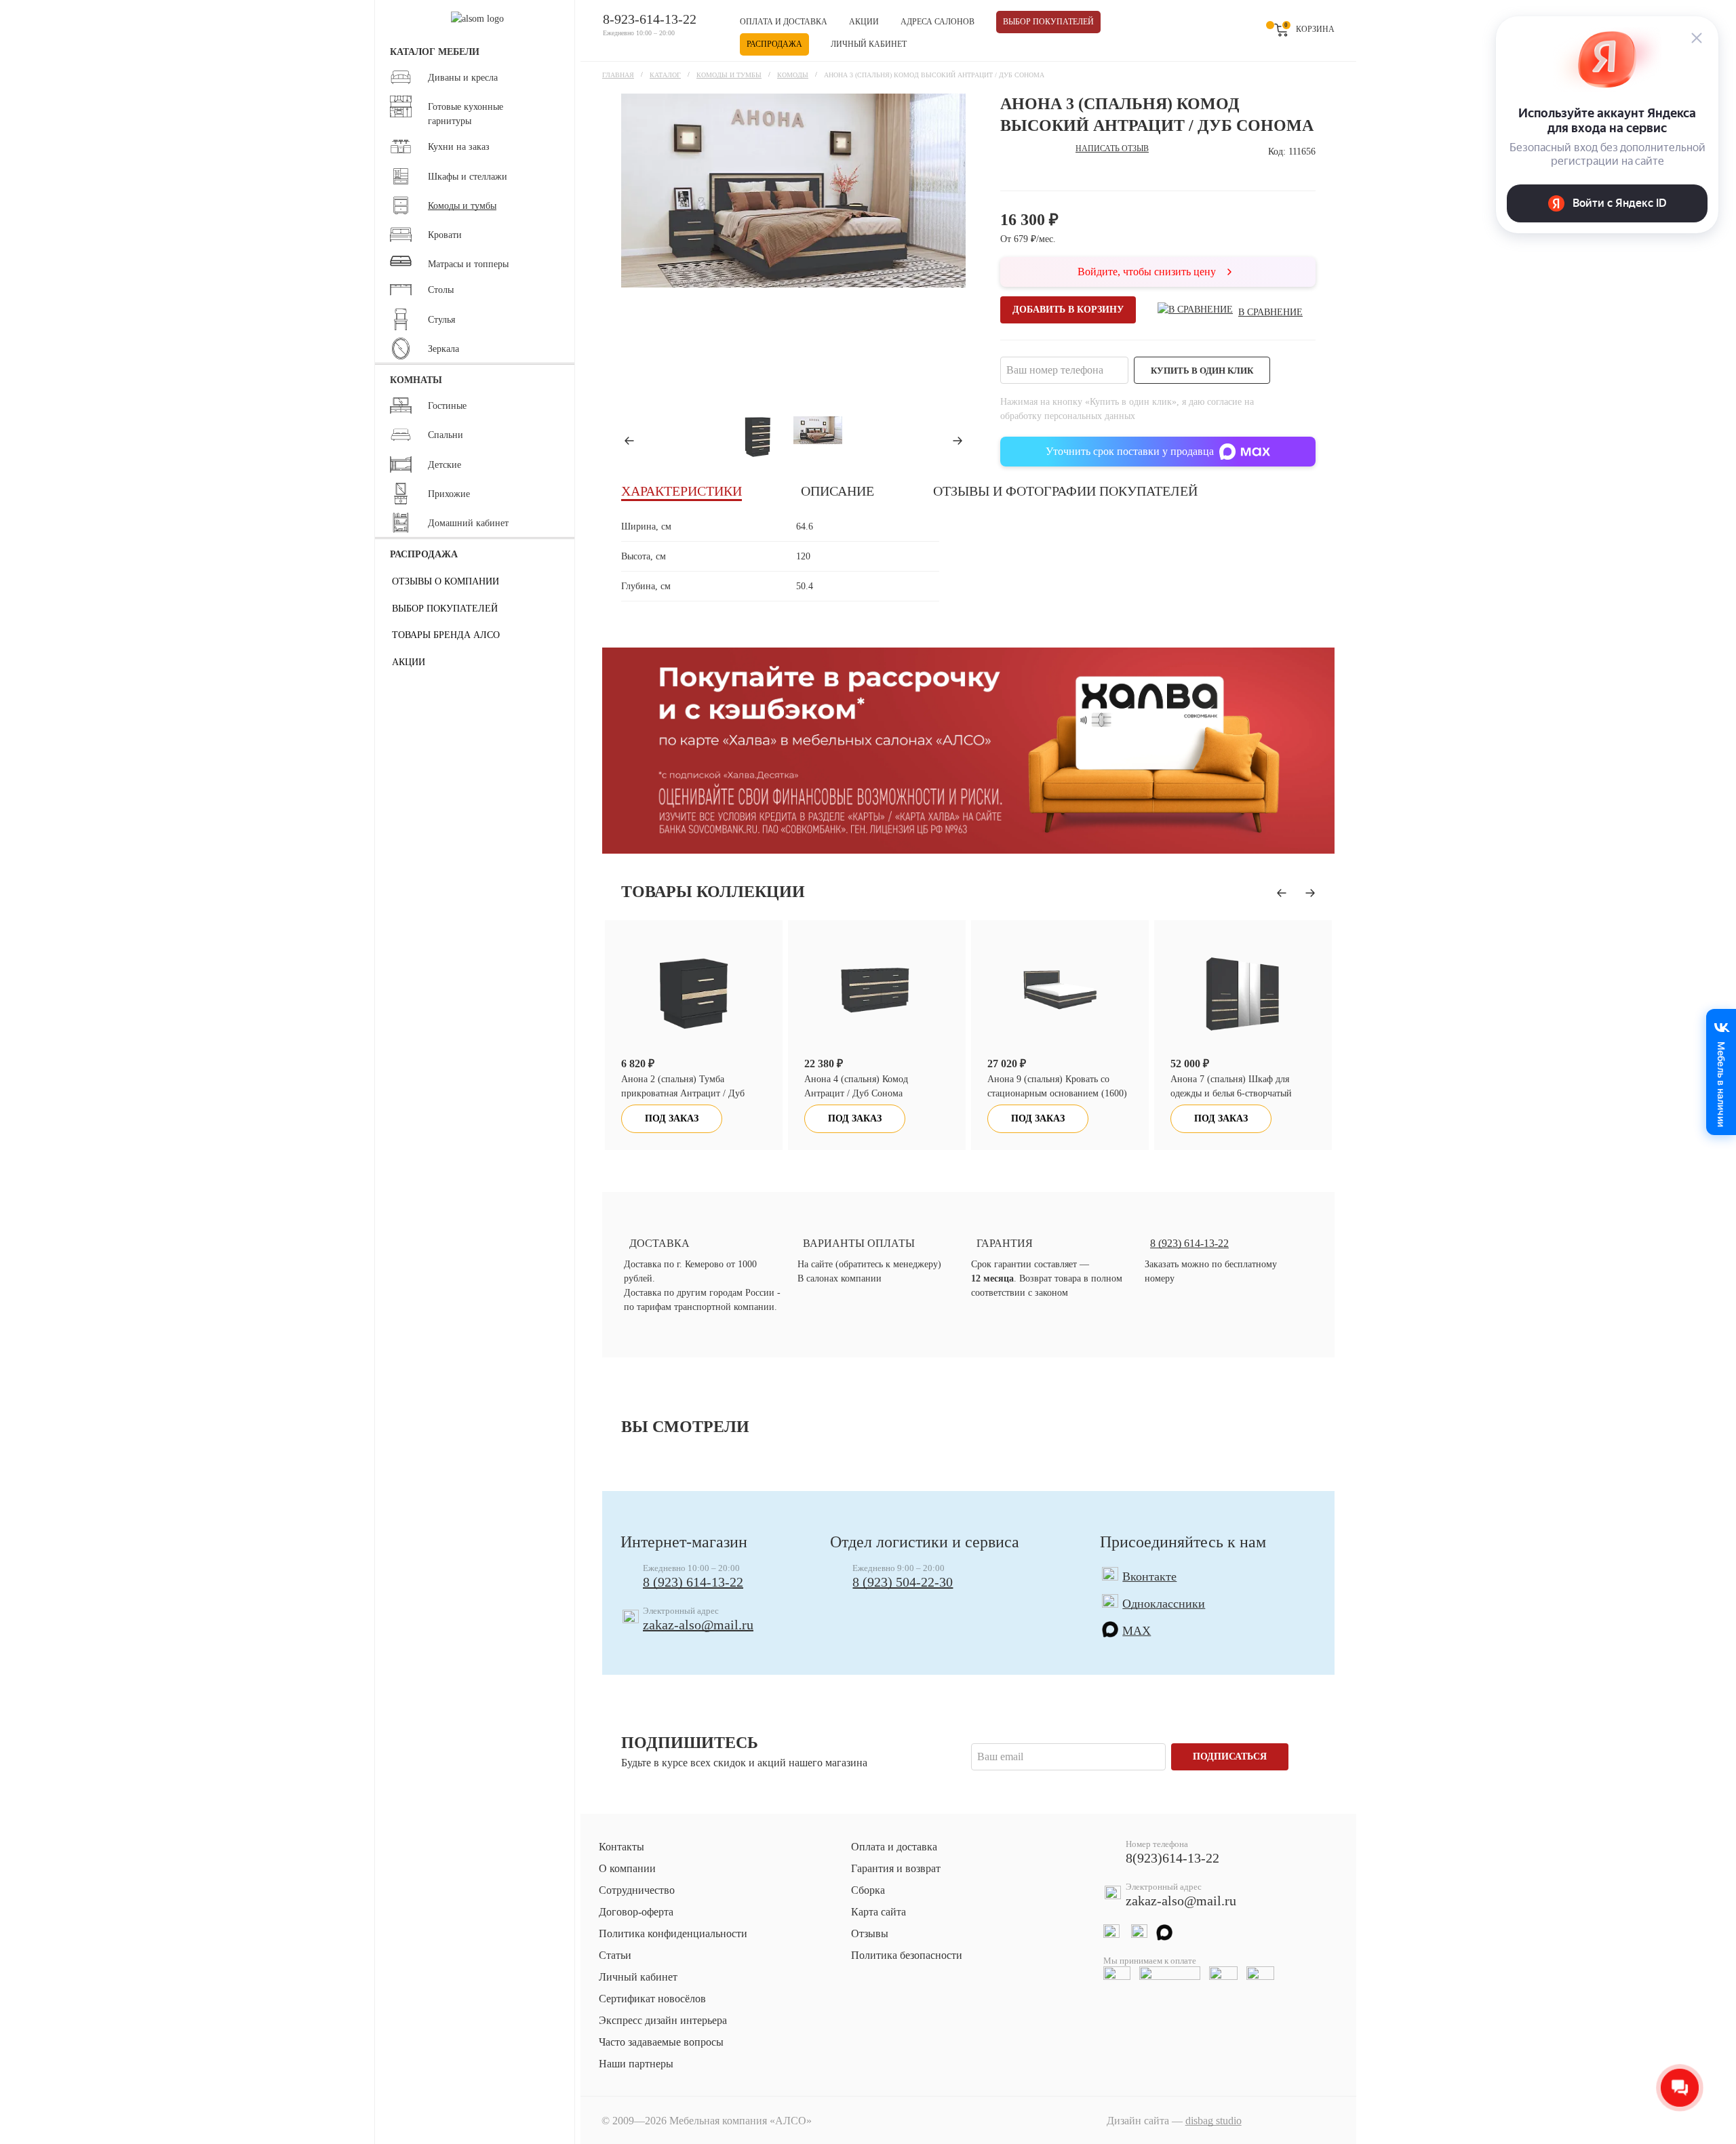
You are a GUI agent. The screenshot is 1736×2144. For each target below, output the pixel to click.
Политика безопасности (907, 1955)
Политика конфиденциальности (673, 1933)
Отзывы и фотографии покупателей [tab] (1065, 491)
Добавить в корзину (1068, 310)
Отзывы (870, 1933)
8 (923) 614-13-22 (693, 1582)
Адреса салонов (938, 22)
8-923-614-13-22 (650, 19)
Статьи (615, 1955)
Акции (864, 22)
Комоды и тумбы (729, 75)
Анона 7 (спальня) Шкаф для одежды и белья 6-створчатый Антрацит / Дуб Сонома (1048, 1093)
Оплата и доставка (784, 22)
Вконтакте (1149, 1576)
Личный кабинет (869, 44)
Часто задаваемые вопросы (661, 2042)
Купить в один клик (1202, 371)
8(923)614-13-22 (1172, 1858)
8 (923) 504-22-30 (903, 1582)
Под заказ (672, 1118)
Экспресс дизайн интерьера (663, 2020)
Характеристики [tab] (682, 491)
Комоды (793, 75)
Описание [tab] (837, 491)
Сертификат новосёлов (652, 1999)
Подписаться (1230, 1756)
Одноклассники (1164, 1604)
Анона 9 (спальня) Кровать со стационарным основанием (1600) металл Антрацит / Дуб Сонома (874, 1093)
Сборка (868, 1890)
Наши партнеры (636, 2064)
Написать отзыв (1112, 148)
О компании (627, 1868)
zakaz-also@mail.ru (698, 1625)
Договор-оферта (636, 1912)
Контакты (622, 1847)
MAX (1137, 1631)
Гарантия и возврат (896, 1868)
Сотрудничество (637, 1890)
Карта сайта (879, 1912)
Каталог (665, 75)
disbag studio (1214, 2121)
